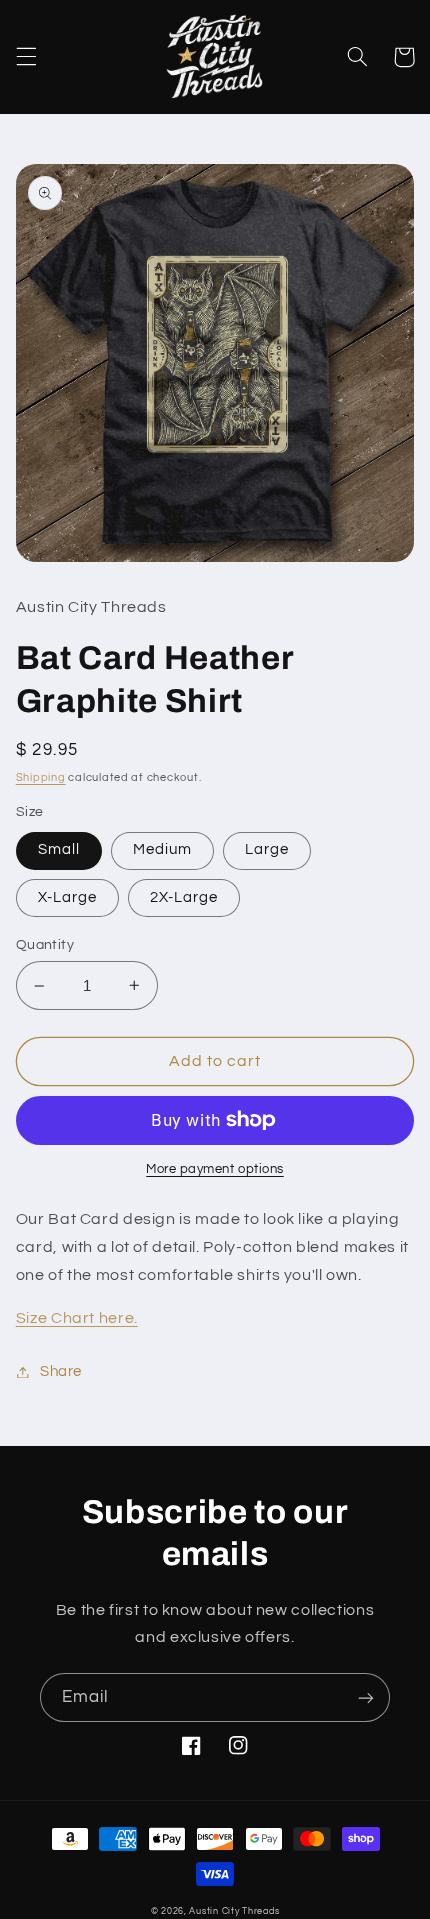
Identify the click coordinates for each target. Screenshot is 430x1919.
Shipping (41, 777)
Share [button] (61, 1371)
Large (267, 849)
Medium (162, 849)
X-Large (67, 897)
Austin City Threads (234, 1911)
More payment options (215, 1169)
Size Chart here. (77, 1318)
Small (59, 849)
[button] (26, 57)
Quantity (45, 945)
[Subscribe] (366, 1697)
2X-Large (184, 897)
